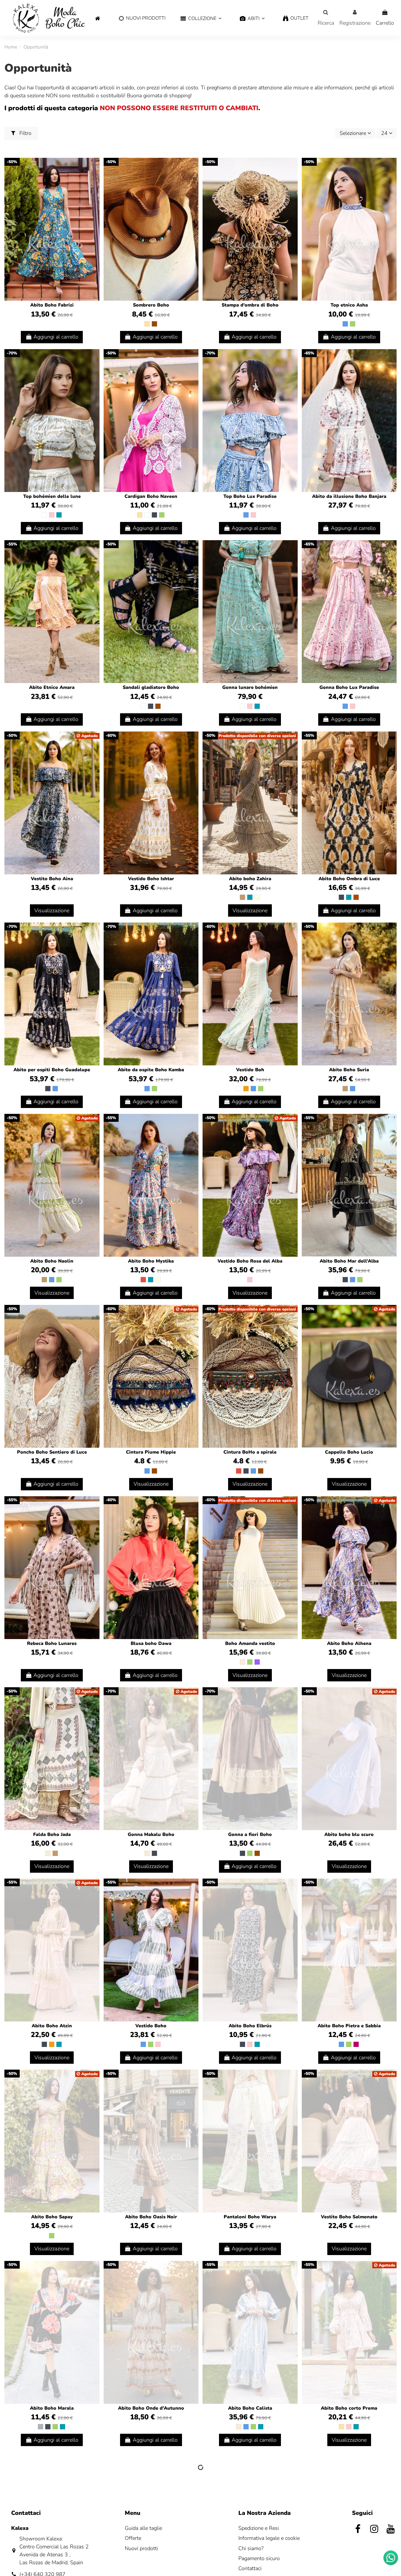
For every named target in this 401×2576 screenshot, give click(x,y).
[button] (201, 19)
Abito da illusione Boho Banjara (349, 496)
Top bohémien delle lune (52, 496)
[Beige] (147, 324)
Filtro (25, 133)
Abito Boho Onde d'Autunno (151, 2408)
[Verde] (353, 324)
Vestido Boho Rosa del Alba (250, 1261)
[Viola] (257, 1662)
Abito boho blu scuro (349, 1834)
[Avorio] (242, 1662)
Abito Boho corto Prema (349, 2408)
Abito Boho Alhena (349, 1643)
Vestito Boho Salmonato (349, 2217)
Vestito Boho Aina (52, 879)
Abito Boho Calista (250, 2408)
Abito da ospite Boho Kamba (151, 1070)
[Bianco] (44, 515)
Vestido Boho (151, 2026)
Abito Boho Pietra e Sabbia (349, 2026)
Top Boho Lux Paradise (250, 496)
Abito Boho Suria (349, 1070)
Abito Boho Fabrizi (52, 305)
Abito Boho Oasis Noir (151, 2217)
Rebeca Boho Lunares (52, 1643)
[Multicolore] (257, 897)
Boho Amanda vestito (250, 1643)
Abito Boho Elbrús (250, 2026)
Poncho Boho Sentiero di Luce (52, 1452)
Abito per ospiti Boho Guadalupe (52, 1070)
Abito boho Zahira (250, 879)
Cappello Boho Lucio (349, 1452)
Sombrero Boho (151, 305)
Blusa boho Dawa (151, 1643)
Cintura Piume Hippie (151, 1452)
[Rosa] (52, 515)
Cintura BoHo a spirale (250, 1452)
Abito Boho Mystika (151, 1261)
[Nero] (154, 515)
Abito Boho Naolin (52, 1261)
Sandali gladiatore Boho (151, 687)
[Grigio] (41, 2427)
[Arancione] (246, 1089)
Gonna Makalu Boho (151, 1834)
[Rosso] (143, 1280)
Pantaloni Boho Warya (250, 2217)
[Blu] (345, 324)
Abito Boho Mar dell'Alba (349, 1261)
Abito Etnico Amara (52, 687)
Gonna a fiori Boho (250, 1834)
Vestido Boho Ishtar (151, 879)
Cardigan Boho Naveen (151, 496)
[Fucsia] (356, 2044)
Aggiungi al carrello (56, 337)
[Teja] (356, 897)
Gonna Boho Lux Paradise (349, 687)
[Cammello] (242, 897)
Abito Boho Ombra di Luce (349, 879)
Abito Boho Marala (52, 2408)
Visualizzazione (52, 910)
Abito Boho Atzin (52, 2026)
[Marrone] (154, 324)
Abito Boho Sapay (52, 2217)
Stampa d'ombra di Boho (250, 305)
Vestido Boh (250, 1070)
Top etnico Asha (349, 305)
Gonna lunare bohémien (250, 687)
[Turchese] (59, 515)
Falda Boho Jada (52, 1834)
